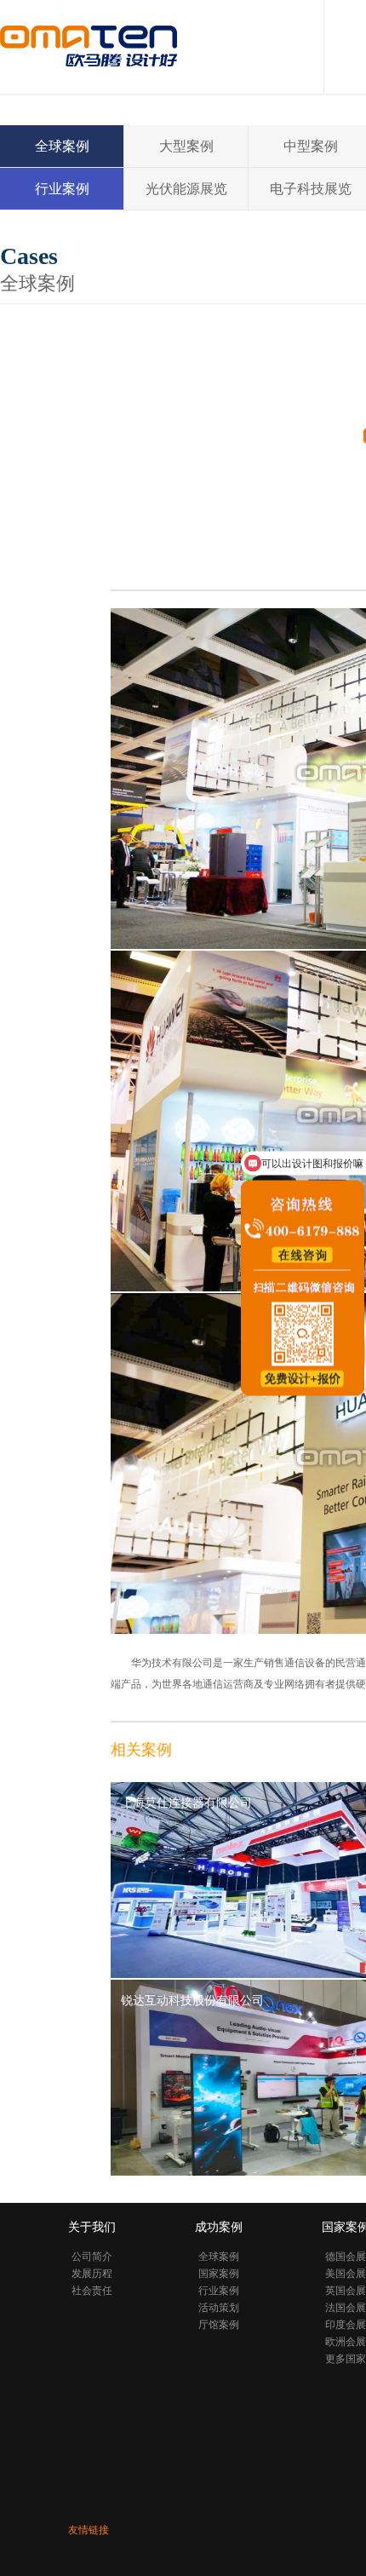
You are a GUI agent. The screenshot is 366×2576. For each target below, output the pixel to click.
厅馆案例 (219, 2325)
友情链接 (89, 2530)
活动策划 (219, 2308)
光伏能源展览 (186, 189)
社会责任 (92, 2291)
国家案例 (219, 2274)
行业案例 (62, 189)
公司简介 (92, 2257)
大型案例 (186, 146)
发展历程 (92, 2274)
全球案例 (62, 146)
